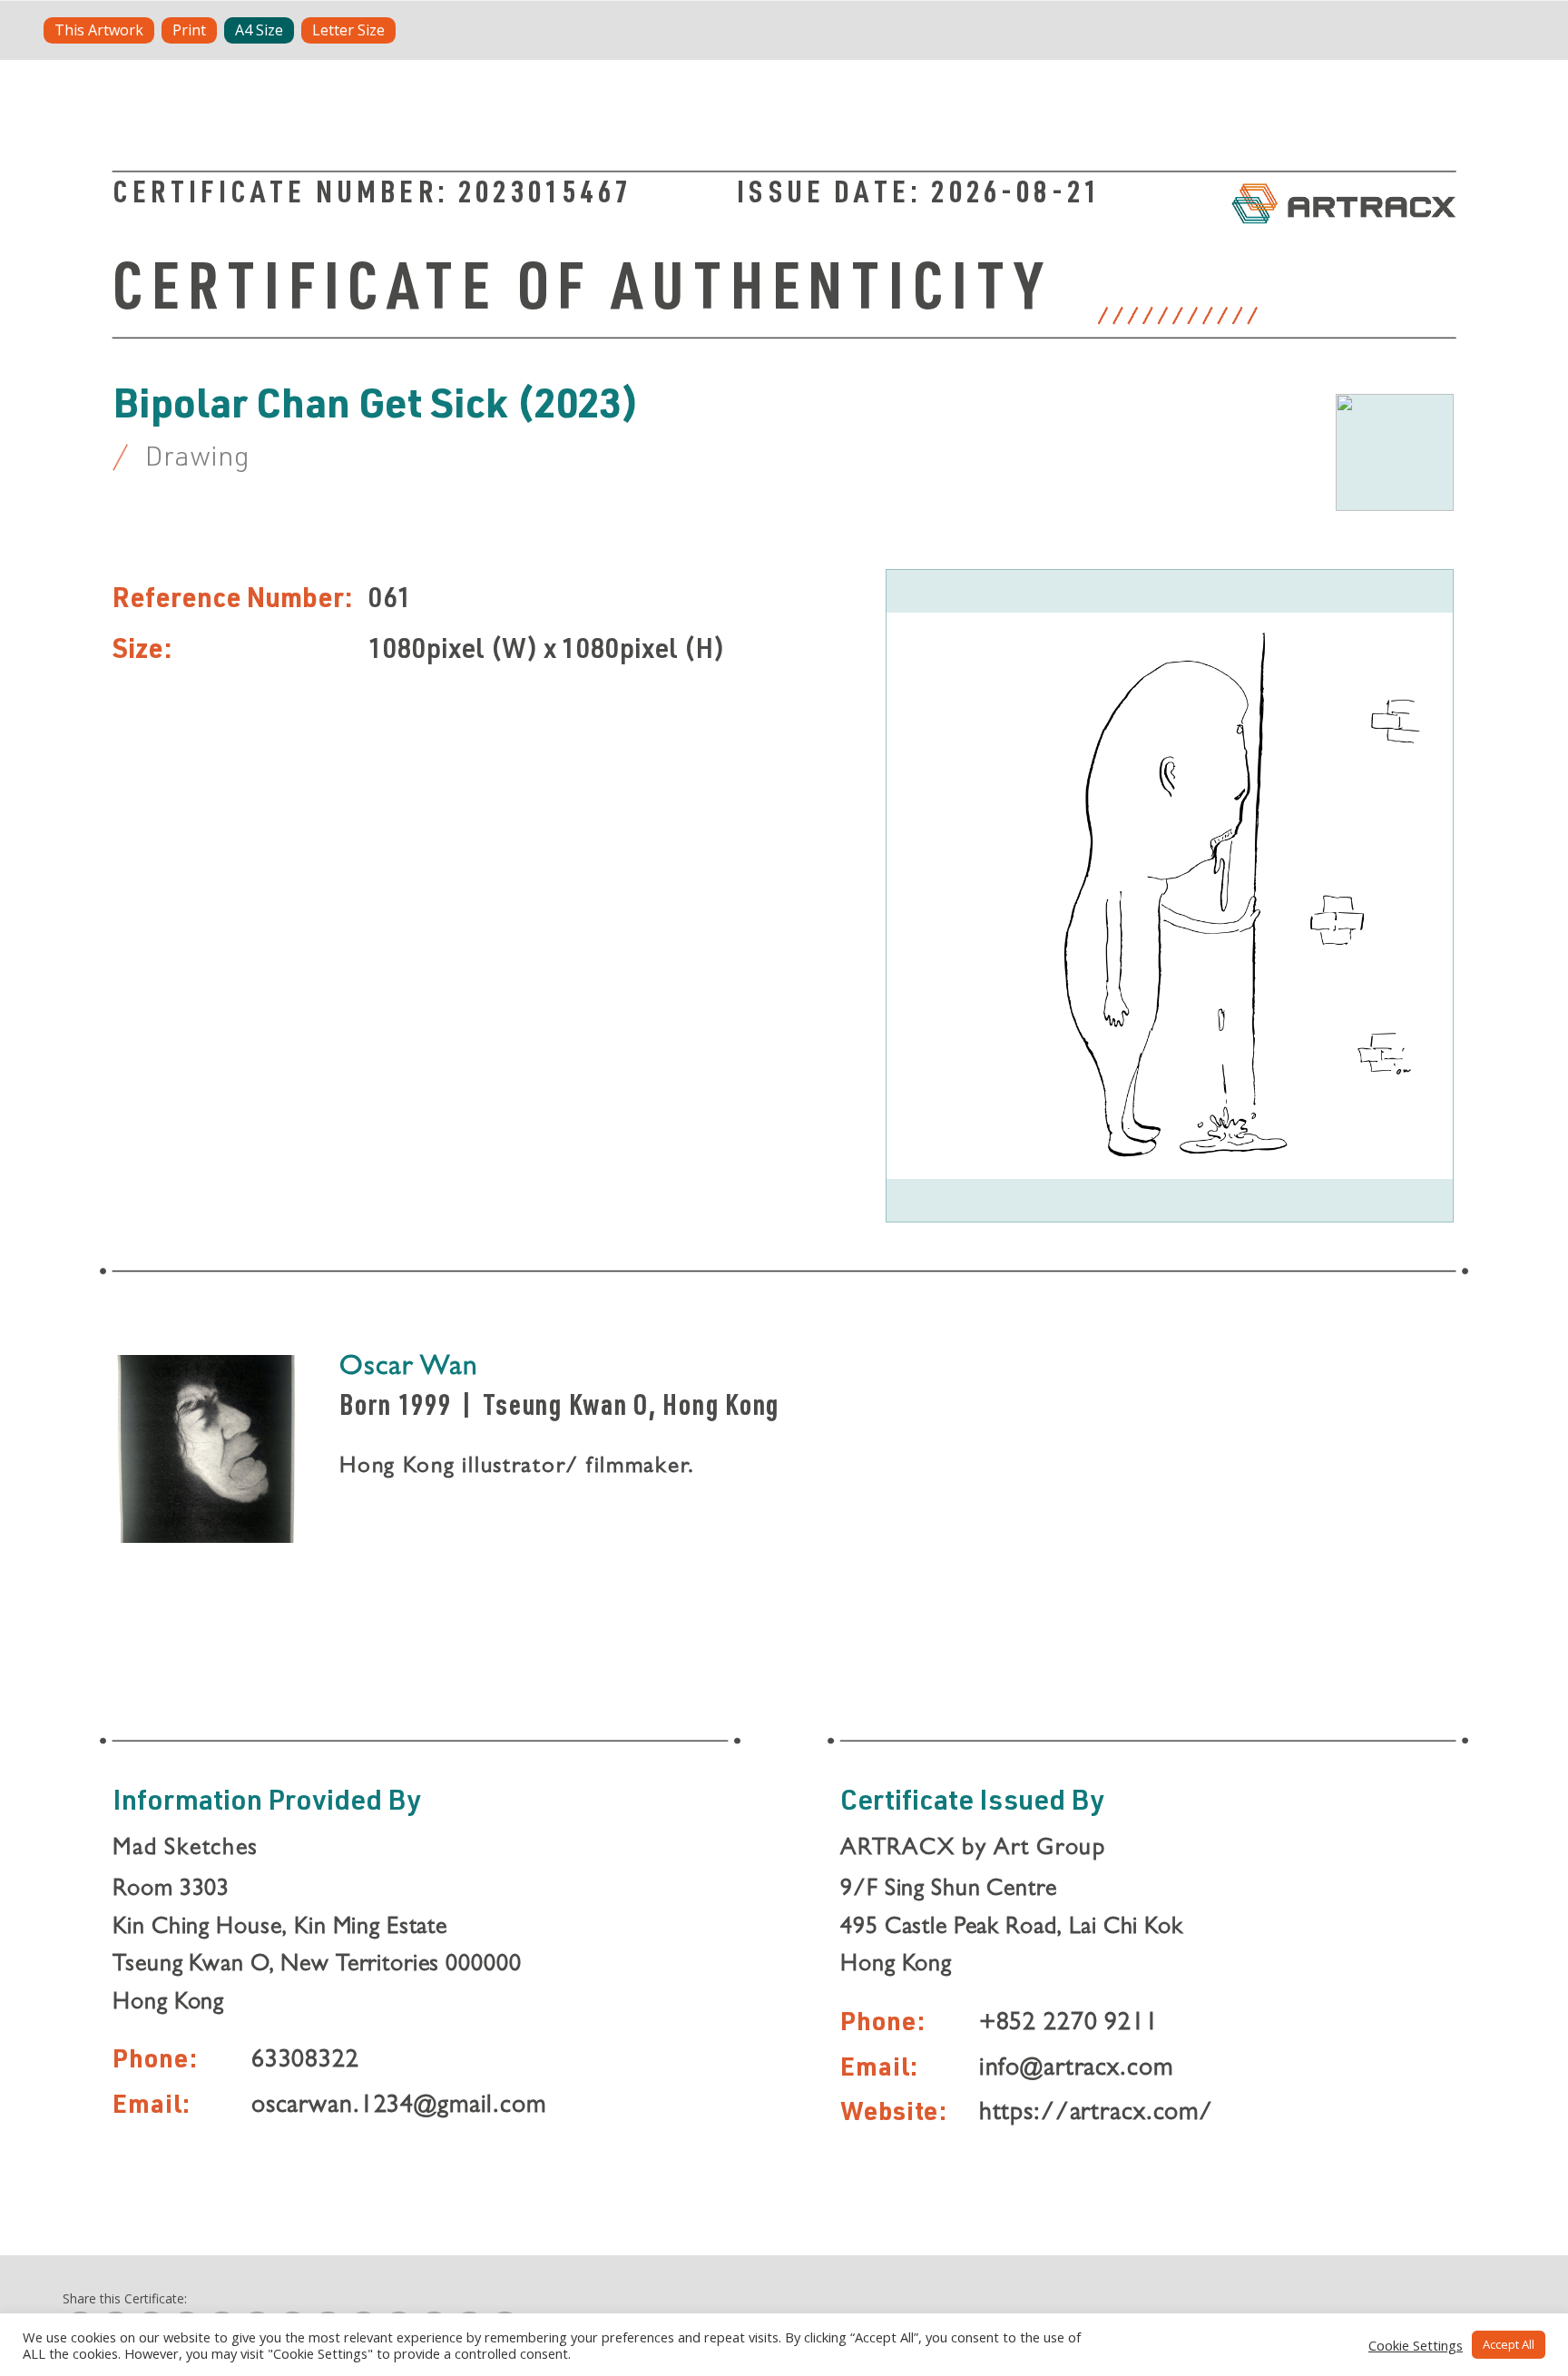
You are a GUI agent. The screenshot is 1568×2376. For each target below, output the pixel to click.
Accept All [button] (1509, 2344)
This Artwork (99, 30)
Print (189, 30)
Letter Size (348, 30)
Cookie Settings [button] (1416, 2345)
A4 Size (259, 30)
